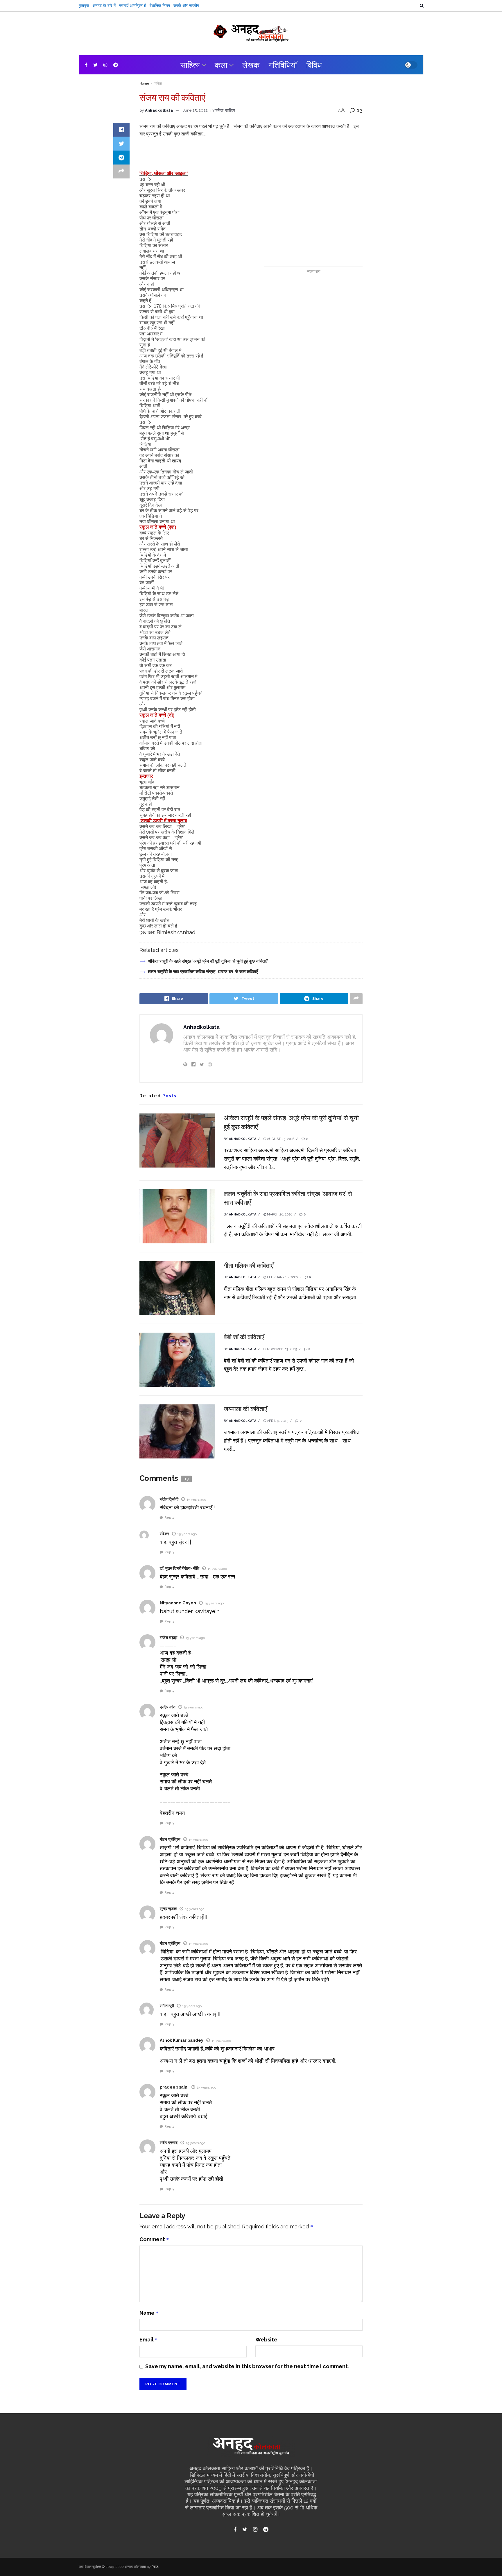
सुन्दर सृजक (168, 1909)
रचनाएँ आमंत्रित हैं (133, 6)
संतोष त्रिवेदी (169, 1499)
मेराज (155, 2567)
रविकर (164, 1534)
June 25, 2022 (195, 110)
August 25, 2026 (280, 1139)
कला (221, 65)
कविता (158, 83)
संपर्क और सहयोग (186, 6)
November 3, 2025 (282, 1349)
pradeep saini (174, 2087)
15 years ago (196, 1499)
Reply (169, 1518)
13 (359, 110)
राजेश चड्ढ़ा (168, 1638)
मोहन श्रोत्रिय (170, 1839)
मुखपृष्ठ (84, 6)
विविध (314, 65)
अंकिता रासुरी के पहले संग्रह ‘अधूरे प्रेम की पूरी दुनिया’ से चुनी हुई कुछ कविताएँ (208, 961)
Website (266, 2340)
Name (149, 2313)
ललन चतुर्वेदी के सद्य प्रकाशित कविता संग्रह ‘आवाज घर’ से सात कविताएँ (203, 971)
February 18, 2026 (282, 1277)
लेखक (251, 65)
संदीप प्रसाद (169, 2143)
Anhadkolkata (159, 110)
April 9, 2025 (277, 1421)
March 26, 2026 (279, 1214)
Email (149, 2340)
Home (144, 83)
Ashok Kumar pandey (182, 2040)
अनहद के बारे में (104, 6)
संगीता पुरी (167, 2006)
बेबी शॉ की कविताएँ (244, 1337)
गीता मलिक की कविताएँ (249, 1265)
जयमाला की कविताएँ (245, 1409)
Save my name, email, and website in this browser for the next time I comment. (247, 2366)
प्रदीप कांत (168, 1707)
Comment (154, 2239)
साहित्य (190, 65)
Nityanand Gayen (178, 1603)
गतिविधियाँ (283, 65)
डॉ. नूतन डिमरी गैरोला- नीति (180, 1568)
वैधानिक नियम (160, 6)
